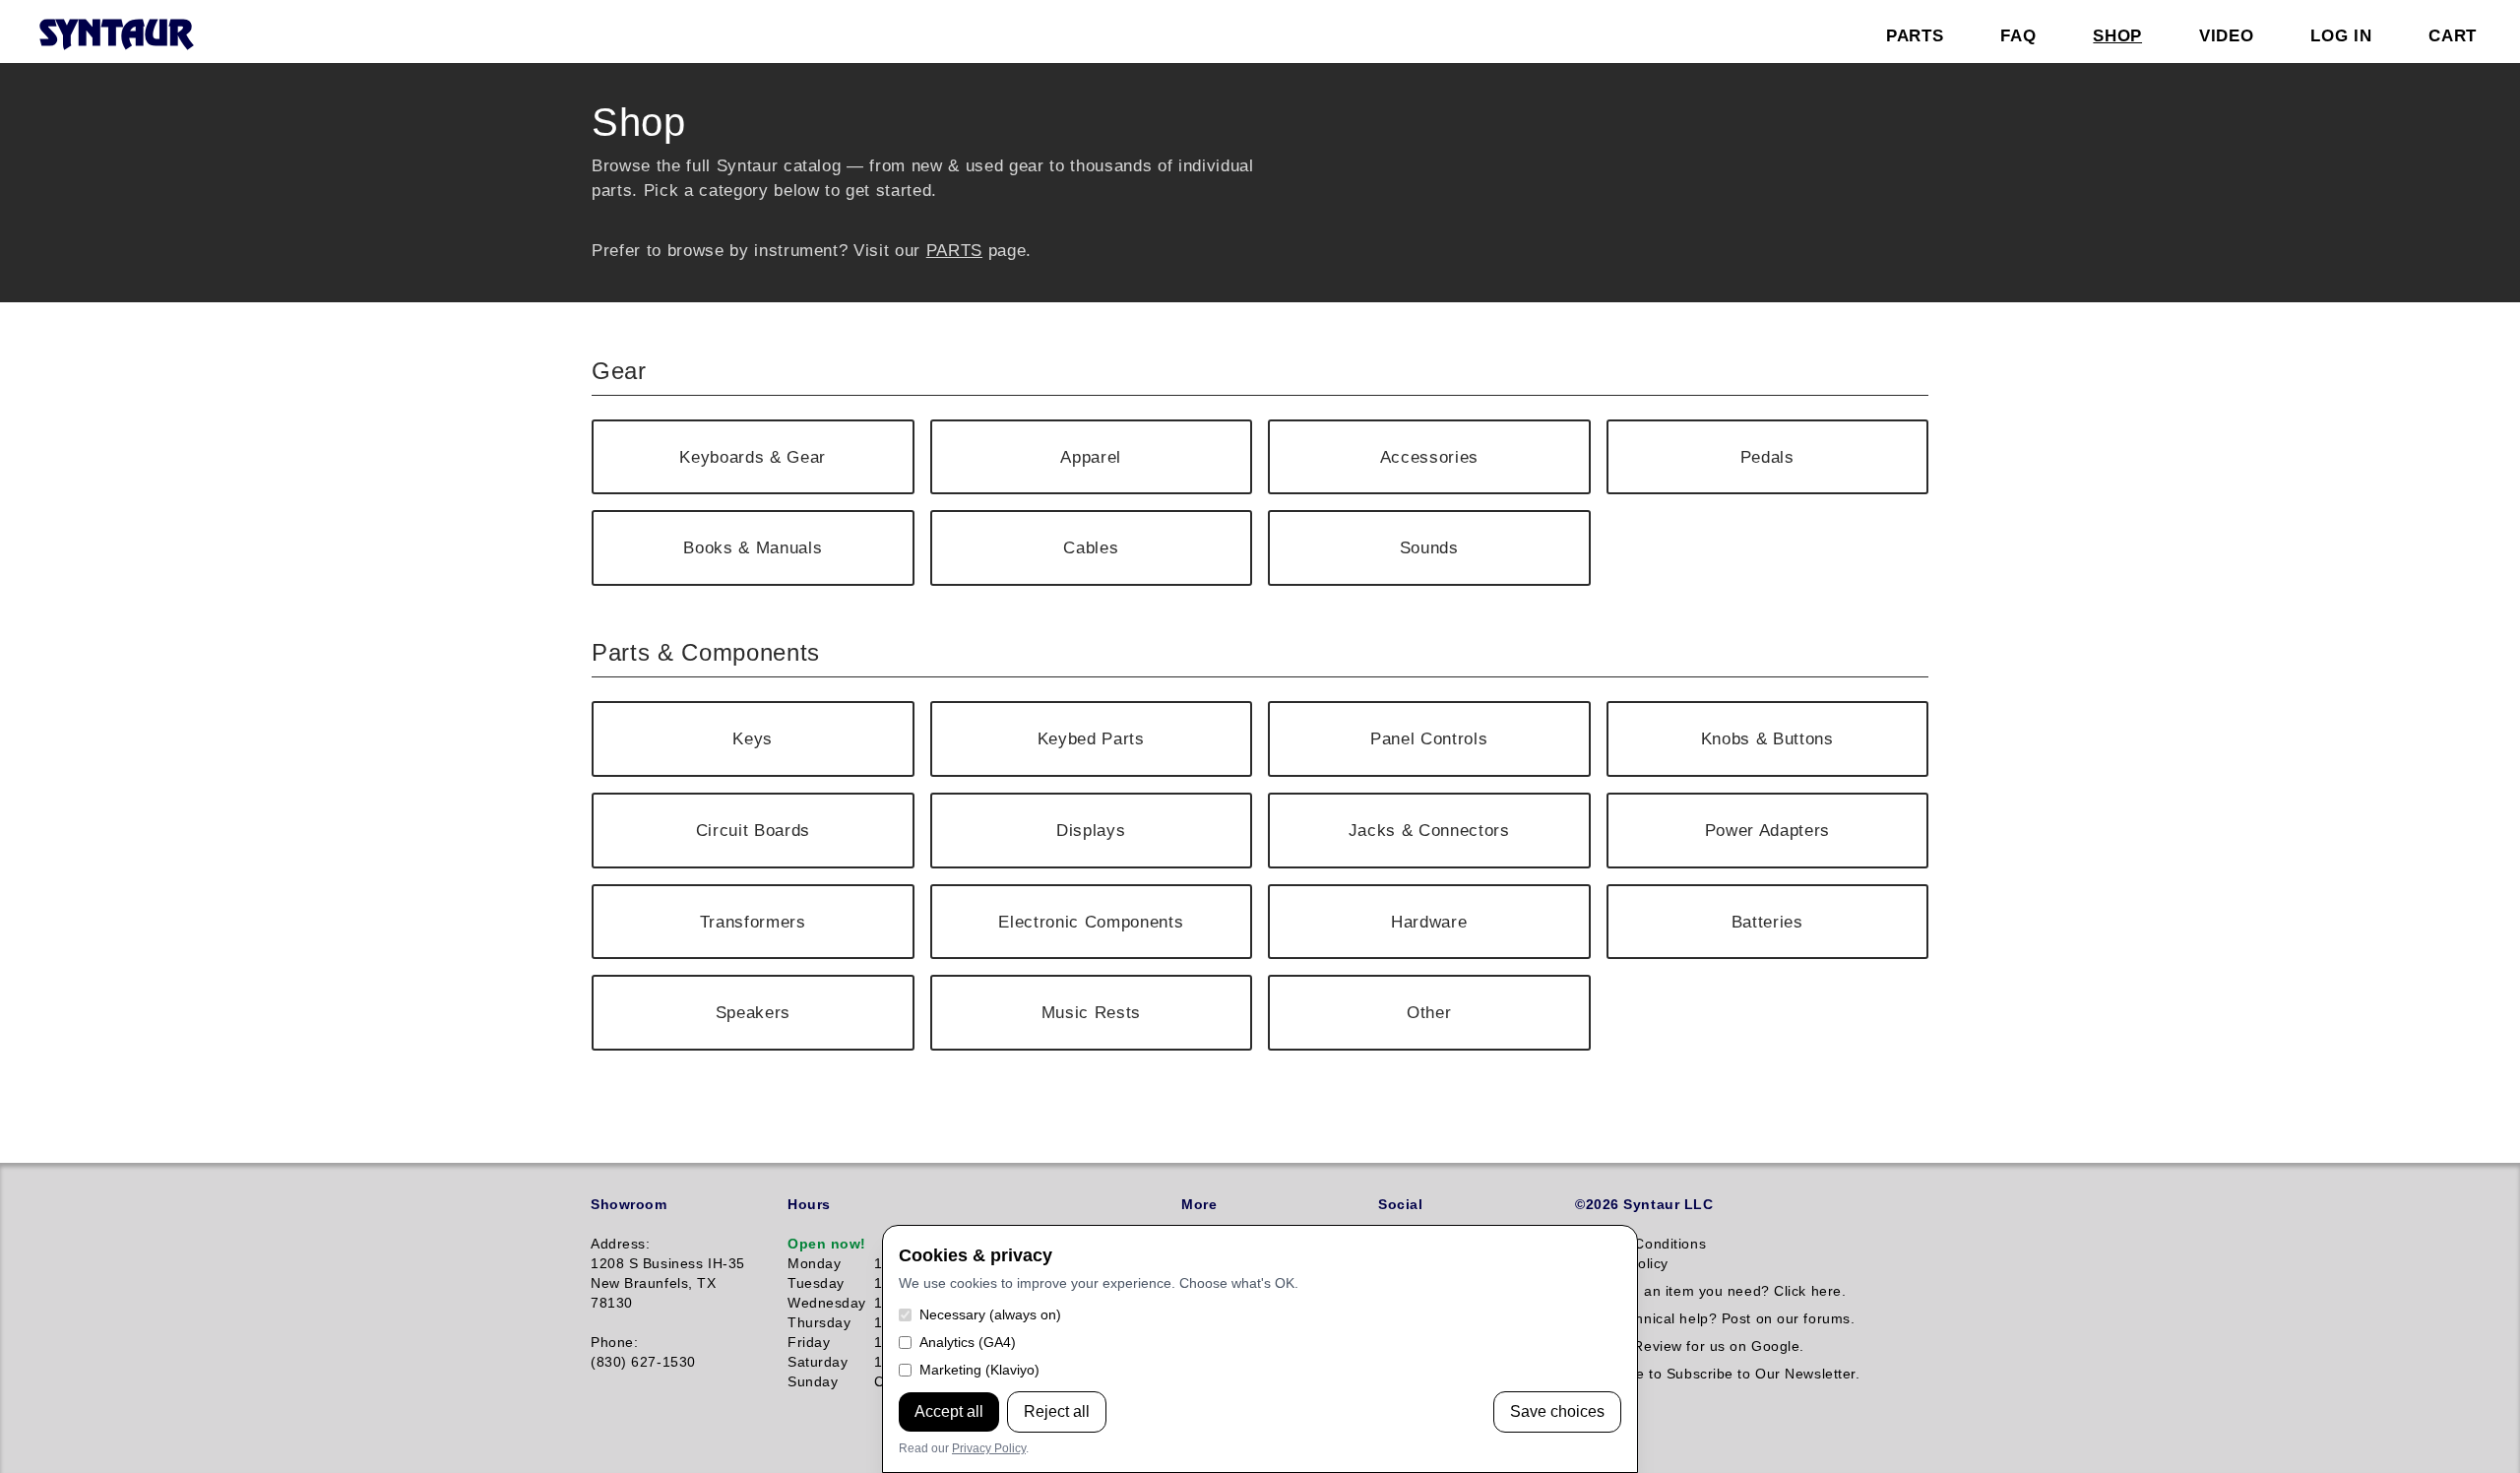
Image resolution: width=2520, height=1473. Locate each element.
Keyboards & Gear (753, 457)
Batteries (1767, 922)
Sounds (1429, 547)
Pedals (1767, 457)
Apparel (1091, 457)
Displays (1091, 830)
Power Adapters (1767, 830)
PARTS (954, 250)
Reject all (1057, 1411)
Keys (753, 738)
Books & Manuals (753, 547)
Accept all (949, 1411)
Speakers (753, 1012)
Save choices (1557, 1411)
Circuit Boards (753, 830)
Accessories (1429, 457)
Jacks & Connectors (1429, 830)
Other (1429, 1012)
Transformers (753, 922)
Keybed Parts (1091, 738)
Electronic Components (1091, 922)
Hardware (1429, 922)
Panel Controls (1429, 738)
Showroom (629, 1204)
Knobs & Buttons (1767, 738)
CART (2453, 35)
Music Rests (1091, 1012)
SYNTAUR (116, 35)
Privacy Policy (989, 1448)
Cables (1091, 547)
